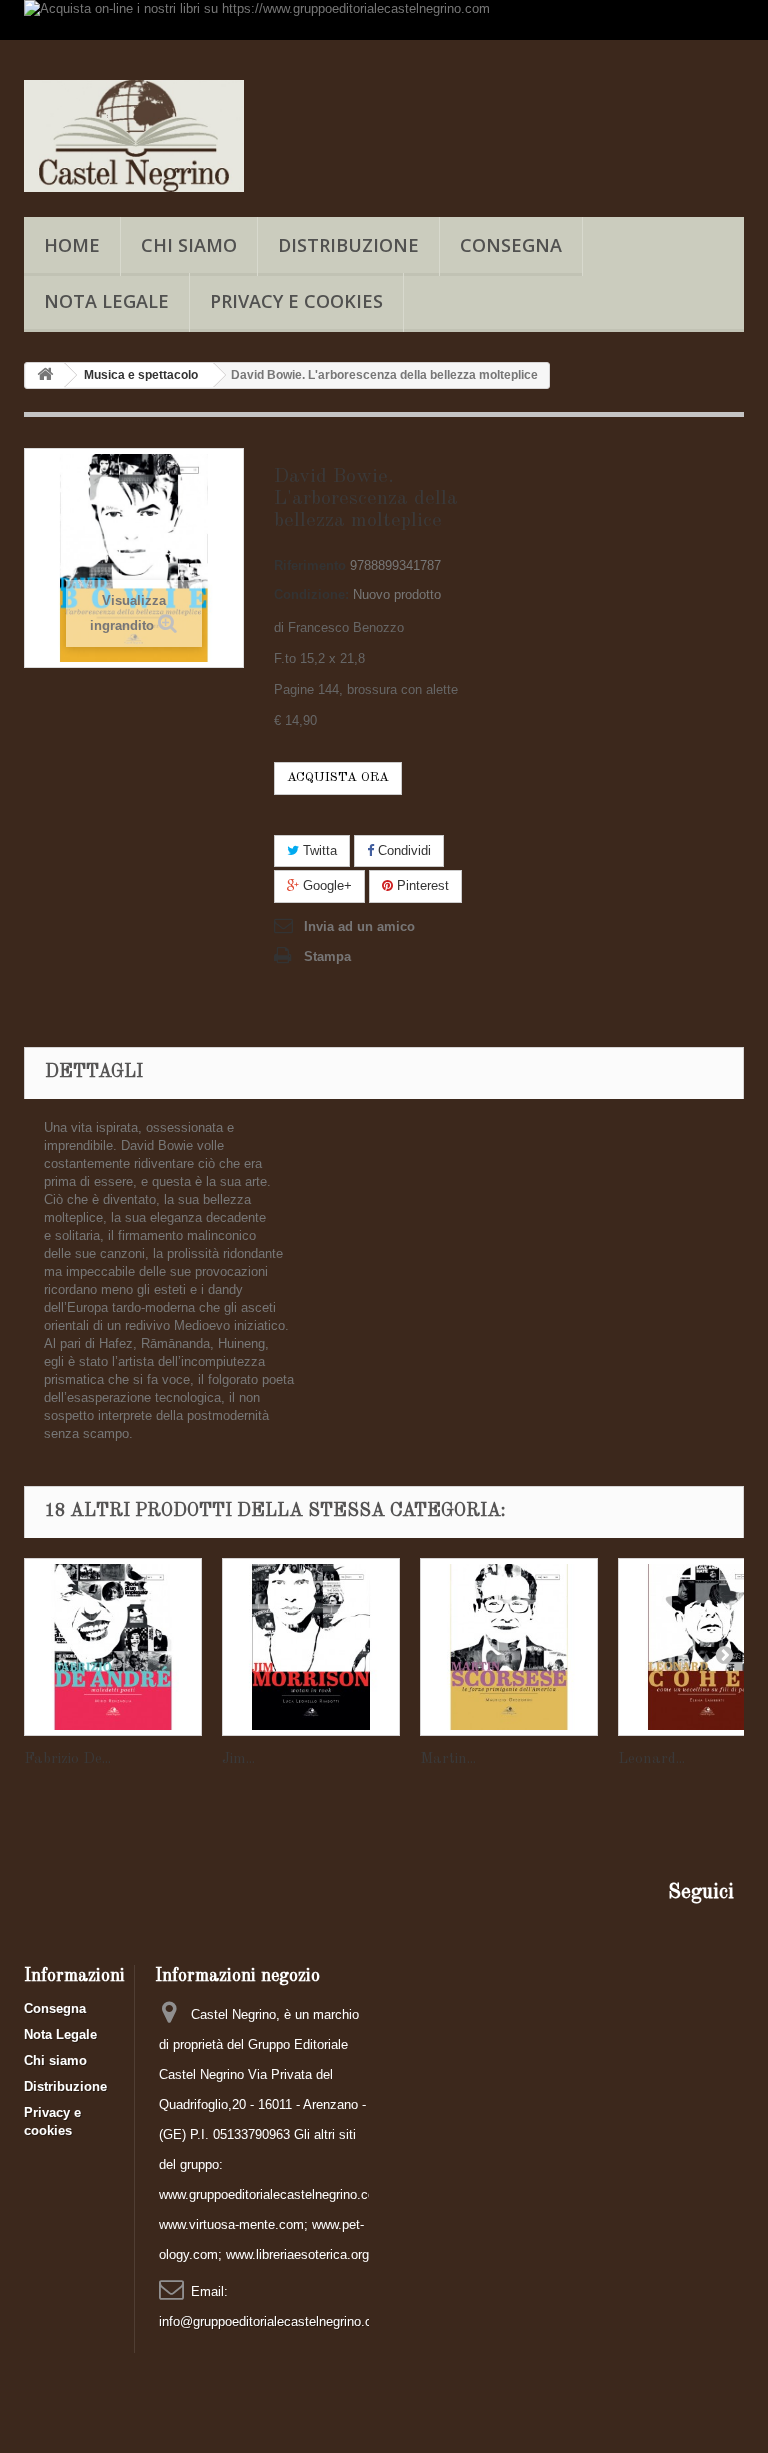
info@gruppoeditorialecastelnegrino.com (274, 2321)
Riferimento (310, 565)
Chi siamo (189, 245)
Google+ (325, 885)
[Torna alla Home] (45, 375)
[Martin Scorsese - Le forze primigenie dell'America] (509, 1647)
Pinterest (421, 885)
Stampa (327, 956)
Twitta (318, 850)
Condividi (402, 850)
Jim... (238, 1759)
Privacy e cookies (296, 301)
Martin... (448, 1759)
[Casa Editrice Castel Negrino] (134, 136)
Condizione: (311, 594)
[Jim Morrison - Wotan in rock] (311, 1647)
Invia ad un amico (359, 926)
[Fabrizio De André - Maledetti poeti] (113, 1647)
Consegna (511, 245)
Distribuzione (348, 245)
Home (72, 245)
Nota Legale (106, 301)
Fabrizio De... (67, 1759)
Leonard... (651, 1759)
